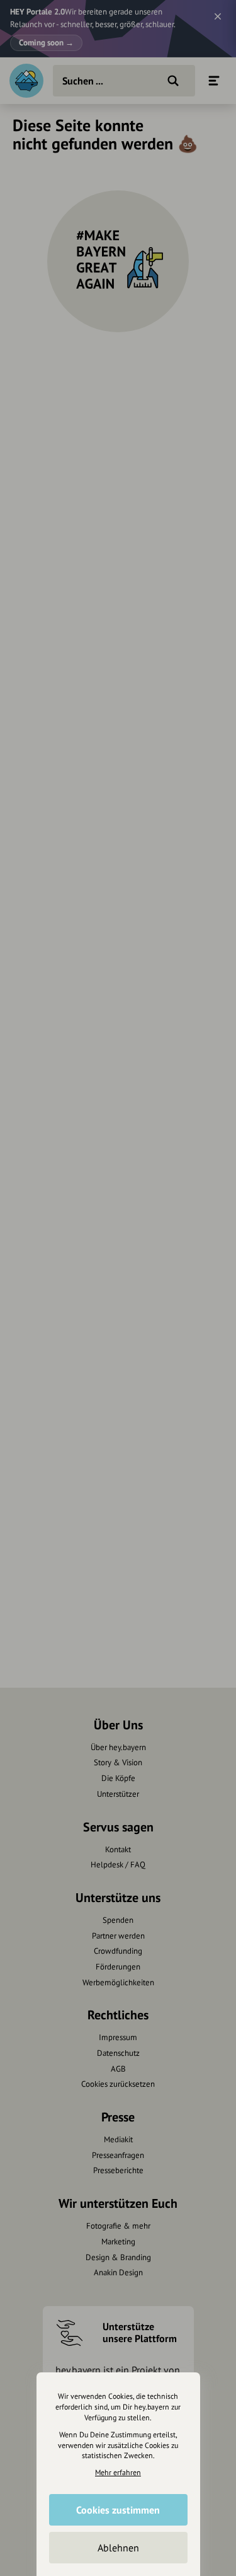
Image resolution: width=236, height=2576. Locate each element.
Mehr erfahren (118, 2472)
